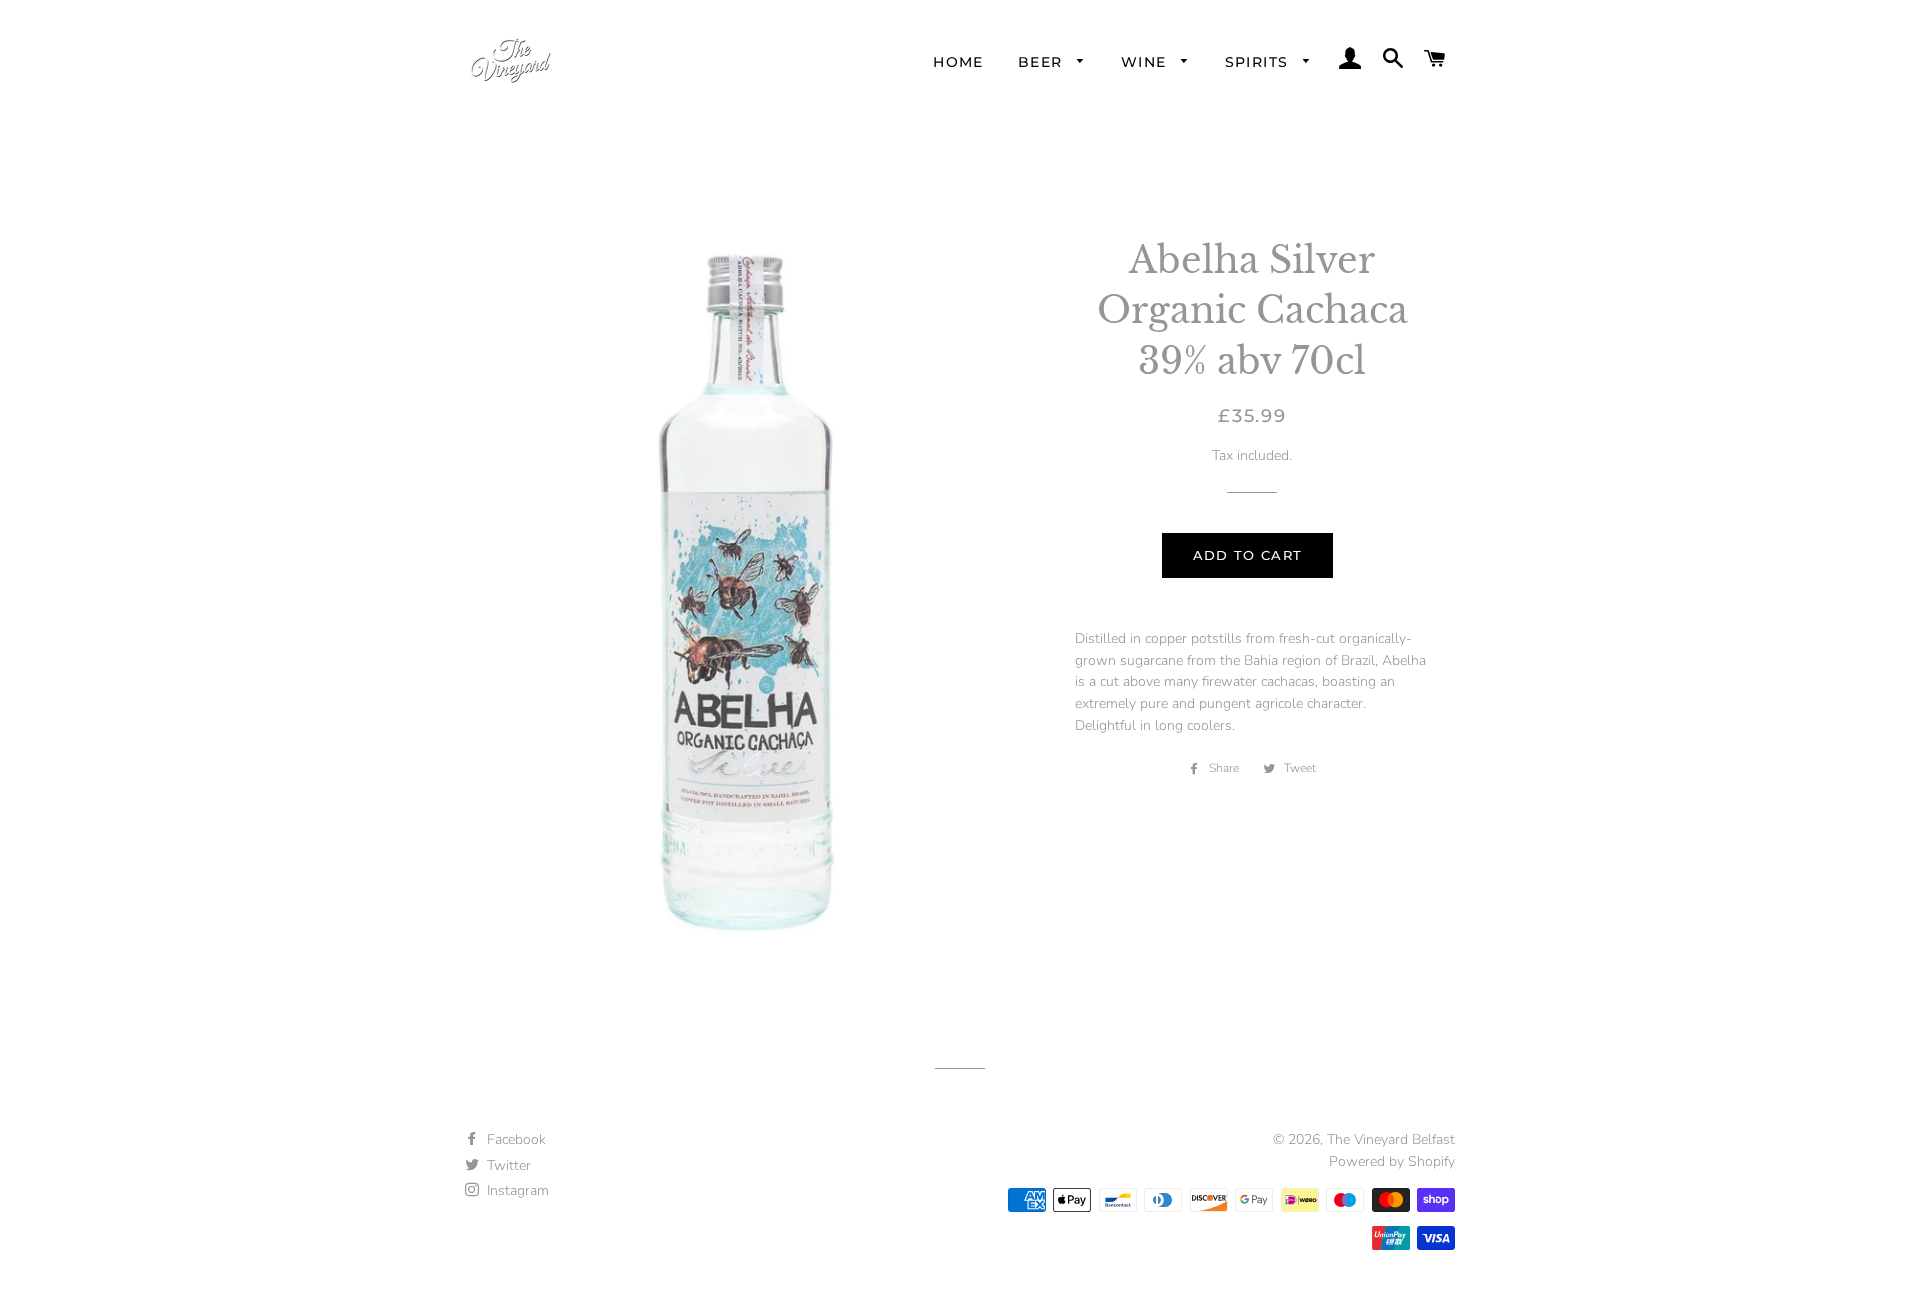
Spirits (1259, 62)
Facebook (514, 1139)
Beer (1043, 62)
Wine (1146, 62)
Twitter (507, 1165)
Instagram (516, 1190)
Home (958, 62)
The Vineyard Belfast (1391, 1139)
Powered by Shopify (1392, 1161)
